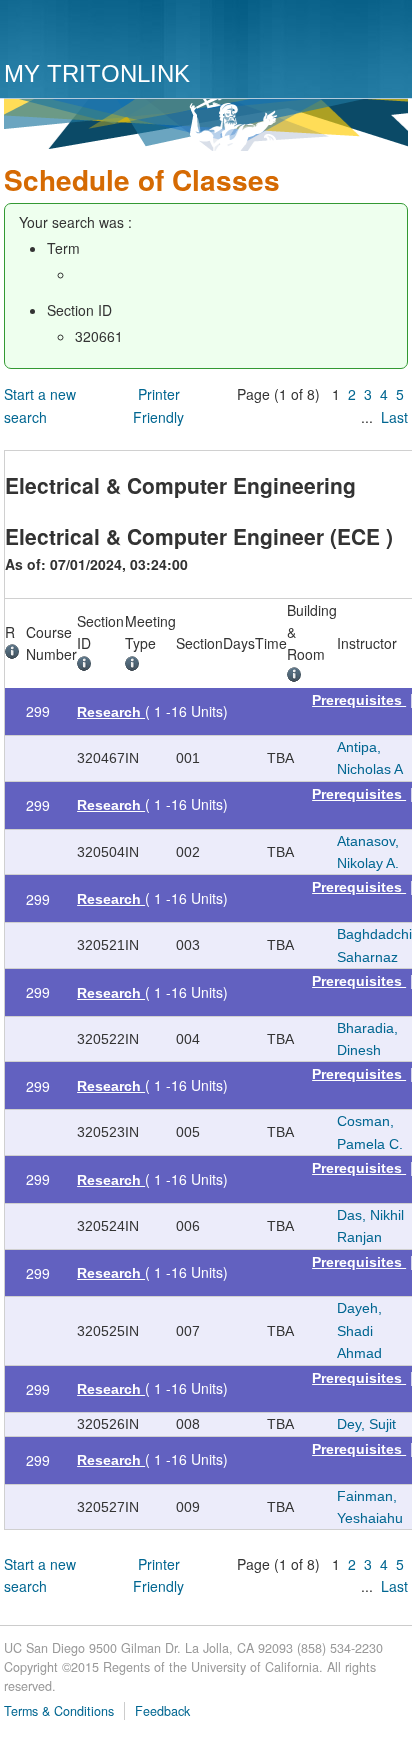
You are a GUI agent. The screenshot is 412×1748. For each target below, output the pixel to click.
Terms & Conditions (59, 1711)
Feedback (162, 1711)
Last (394, 417)
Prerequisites (359, 700)
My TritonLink (97, 73)
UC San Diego (118, 32)
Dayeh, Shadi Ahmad (359, 1330)
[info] (15, 654)
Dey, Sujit (366, 1424)
